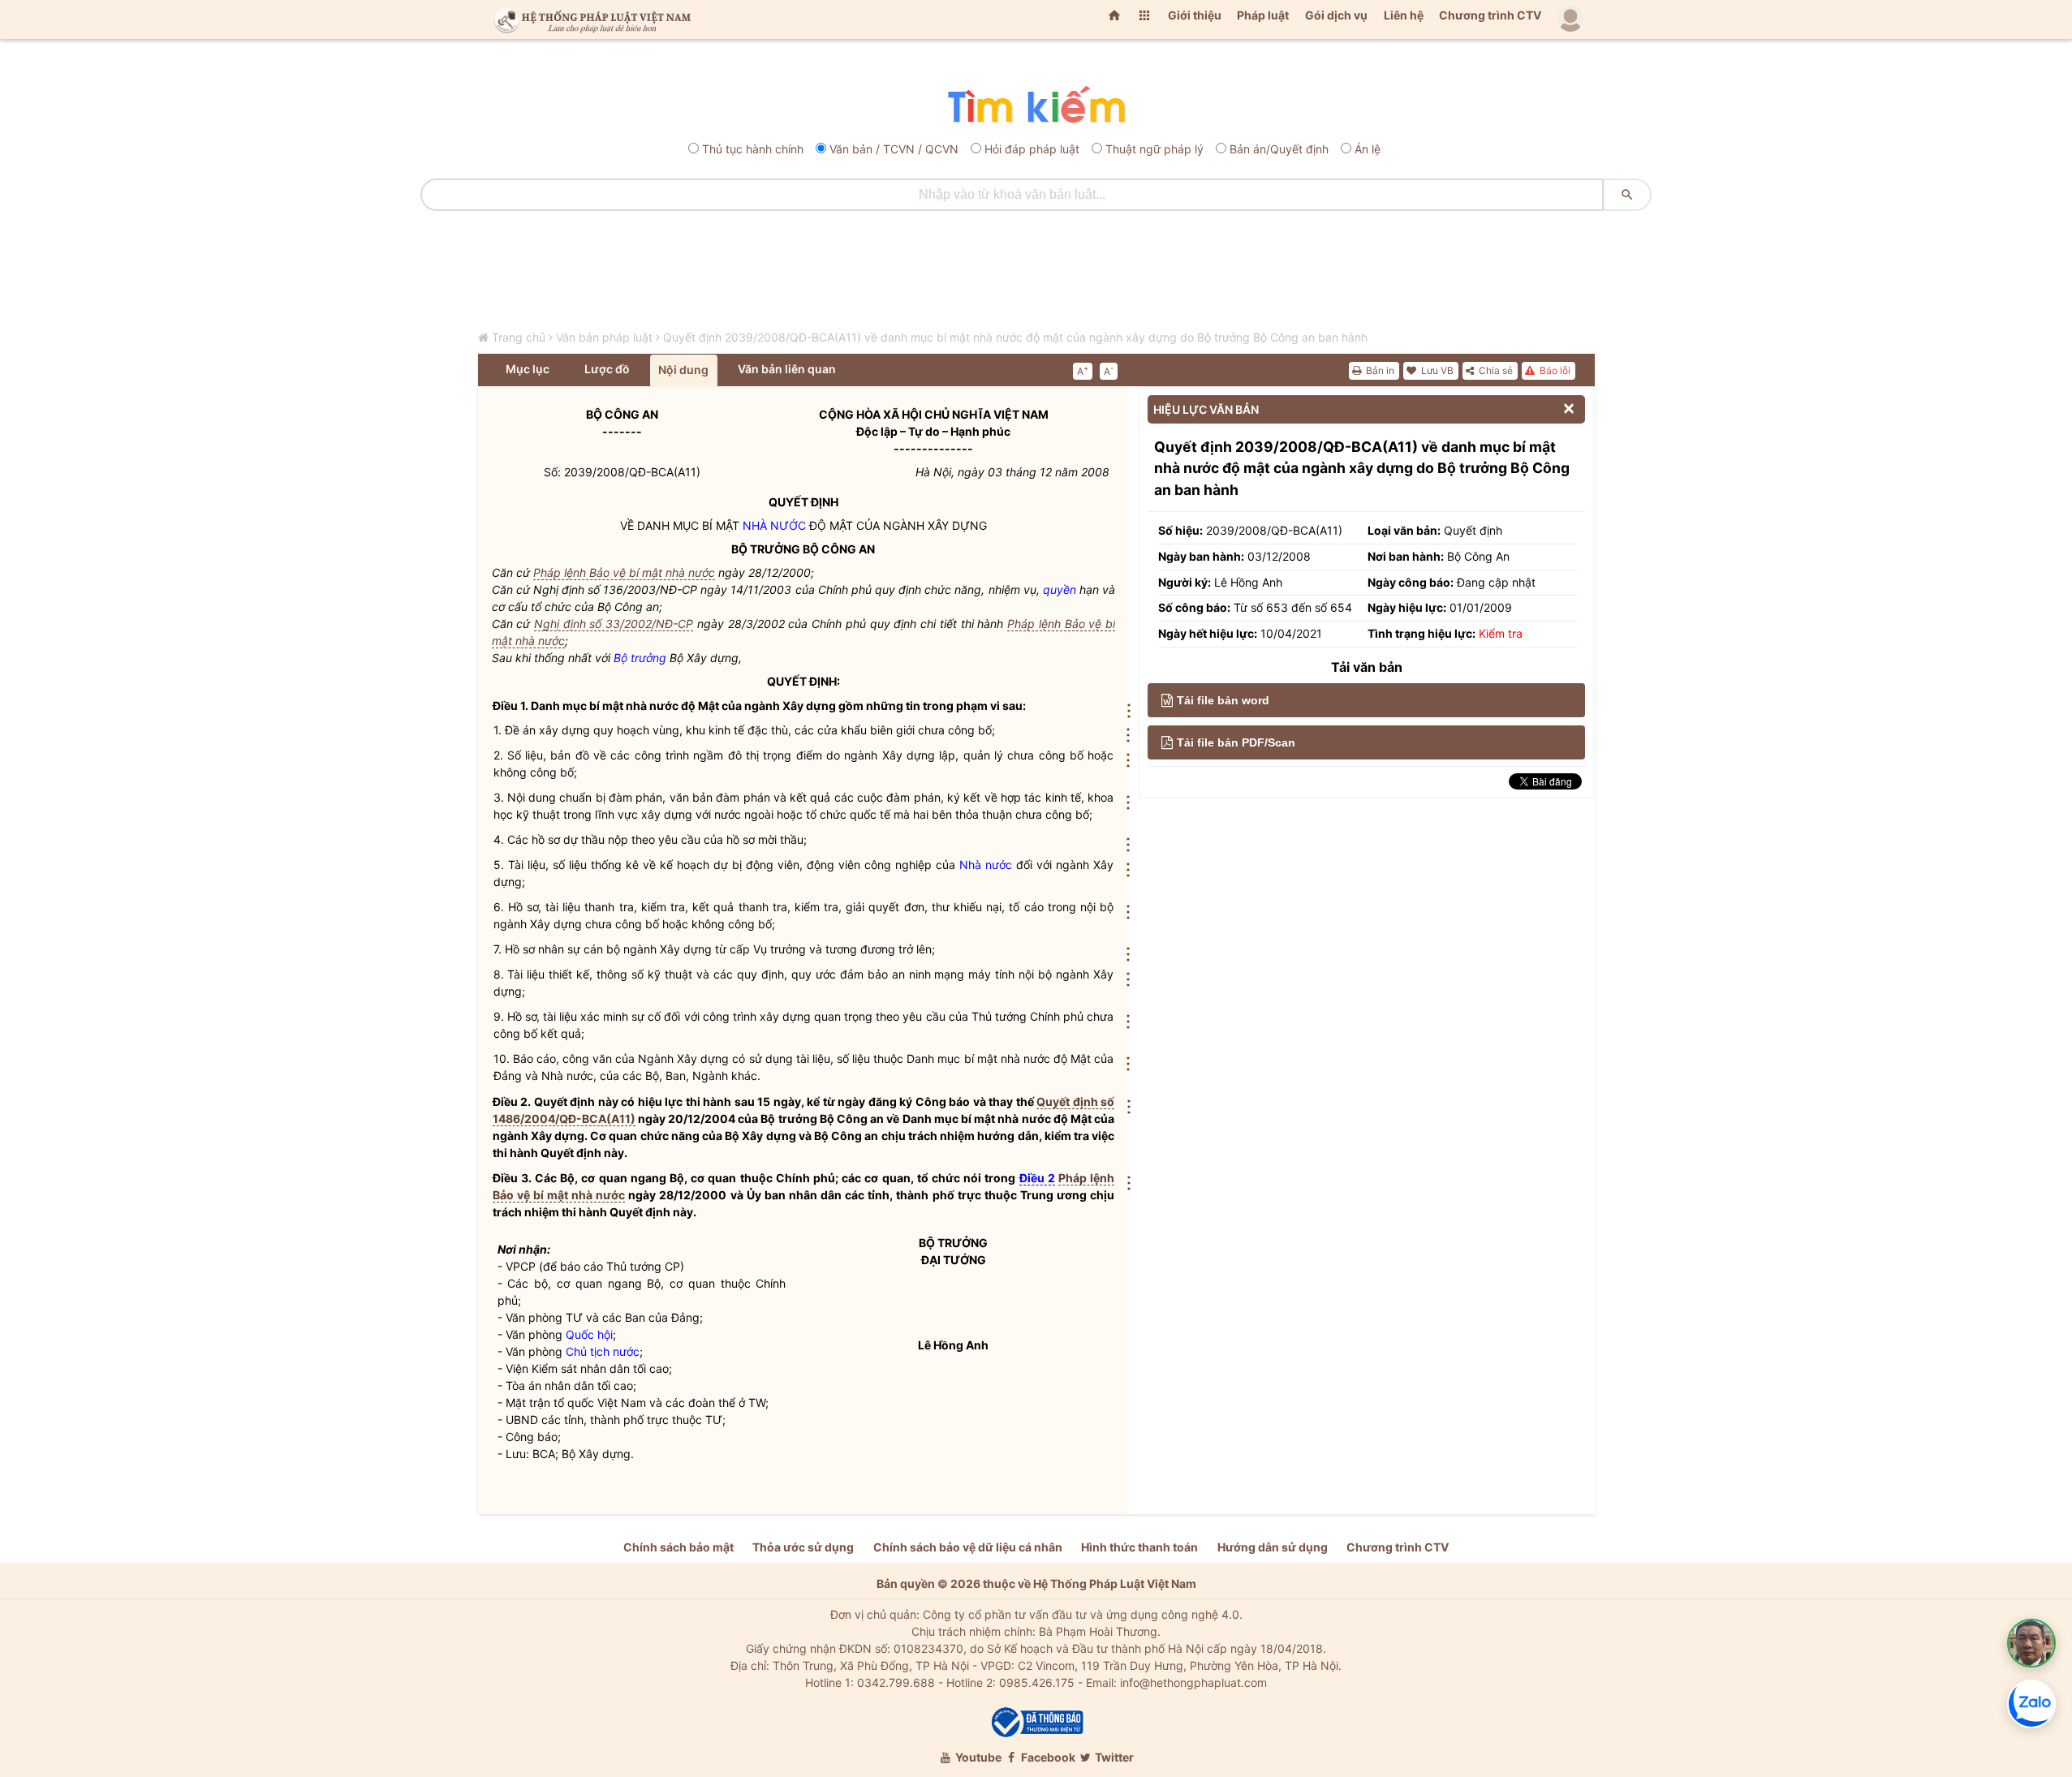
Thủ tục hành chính (753, 149)
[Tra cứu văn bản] (1036, 106)
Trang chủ (519, 337)
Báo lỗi (1554, 370)
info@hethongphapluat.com (1193, 1682)
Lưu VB (1436, 370)
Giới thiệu (1195, 15)
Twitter (1113, 1757)
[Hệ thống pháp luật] (589, 19)
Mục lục (528, 369)
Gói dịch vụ (1336, 15)
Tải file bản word (1223, 700)
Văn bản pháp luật (604, 337)
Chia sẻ (1495, 370)
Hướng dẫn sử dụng (1273, 1547)
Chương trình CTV (1490, 15)
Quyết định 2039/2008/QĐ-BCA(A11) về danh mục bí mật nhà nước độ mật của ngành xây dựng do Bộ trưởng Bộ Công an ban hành (1015, 337)
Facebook (1047, 1757)
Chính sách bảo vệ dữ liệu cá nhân (968, 1547)
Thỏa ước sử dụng (803, 1547)
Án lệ (1368, 149)
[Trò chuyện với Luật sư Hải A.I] (2031, 1643)
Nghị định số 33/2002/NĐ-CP (614, 624)
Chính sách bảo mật (678, 1547)
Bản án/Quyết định (1279, 149)
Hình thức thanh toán (1139, 1547)
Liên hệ (1404, 15)
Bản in (1379, 370)
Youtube (977, 1757)
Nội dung (683, 370)
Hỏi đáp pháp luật (1032, 149)
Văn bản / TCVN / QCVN (894, 149)
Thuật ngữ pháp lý (1154, 149)
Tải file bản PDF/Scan (1236, 742)
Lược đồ (607, 369)
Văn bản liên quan (787, 369)
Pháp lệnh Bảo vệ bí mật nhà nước (624, 572)
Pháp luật (1263, 15)
